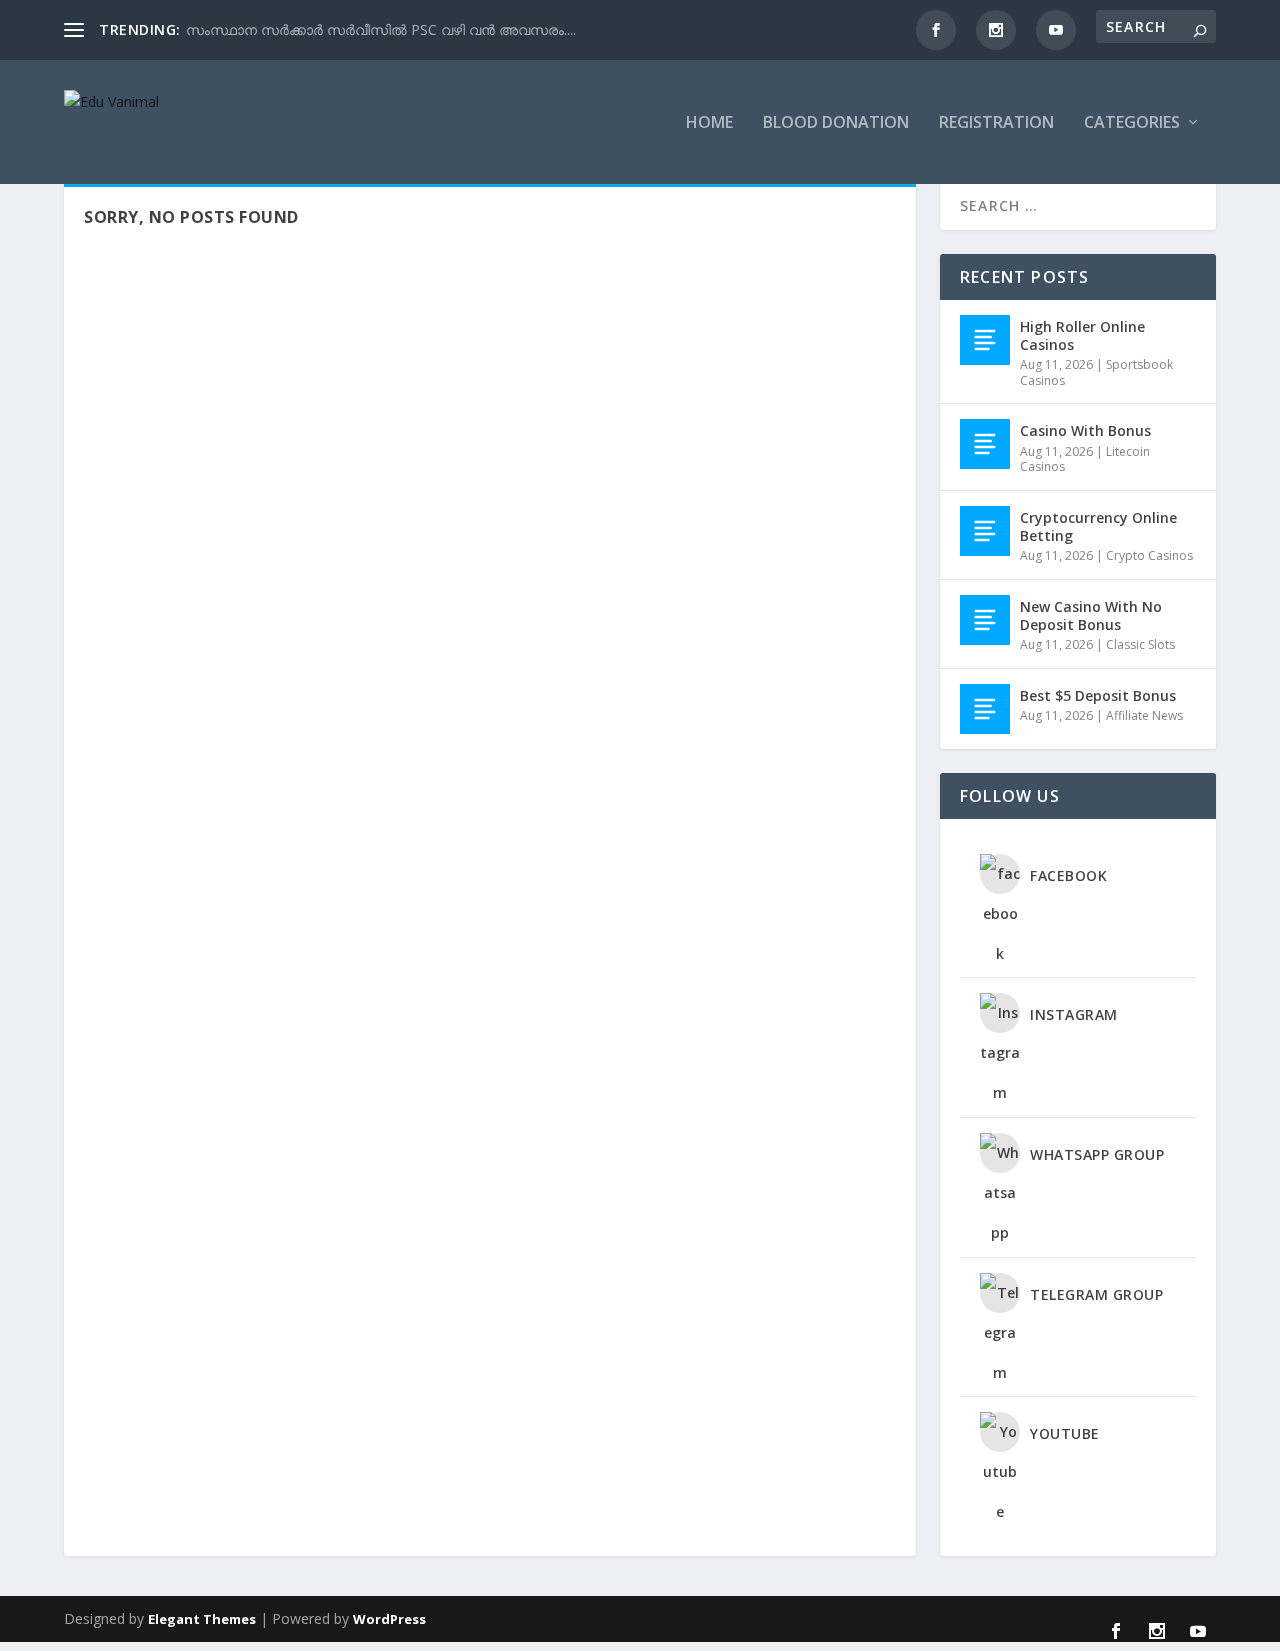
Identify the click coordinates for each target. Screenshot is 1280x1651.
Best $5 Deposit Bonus (1098, 695)
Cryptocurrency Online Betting (1098, 526)
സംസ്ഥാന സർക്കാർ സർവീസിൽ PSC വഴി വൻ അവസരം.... (381, 29)
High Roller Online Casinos (1082, 335)
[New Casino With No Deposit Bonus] (985, 620)
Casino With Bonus (1085, 430)
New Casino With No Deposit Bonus (1091, 615)
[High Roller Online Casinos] (985, 340)
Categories (1132, 123)
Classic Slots (1140, 644)
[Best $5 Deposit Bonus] (985, 709)
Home (709, 123)
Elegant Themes (202, 1619)
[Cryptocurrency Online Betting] (985, 531)
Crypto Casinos (1149, 555)
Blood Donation (836, 123)
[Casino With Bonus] (985, 444)
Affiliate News (1144, 715)
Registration (996, 123)
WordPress (389, 1619)
